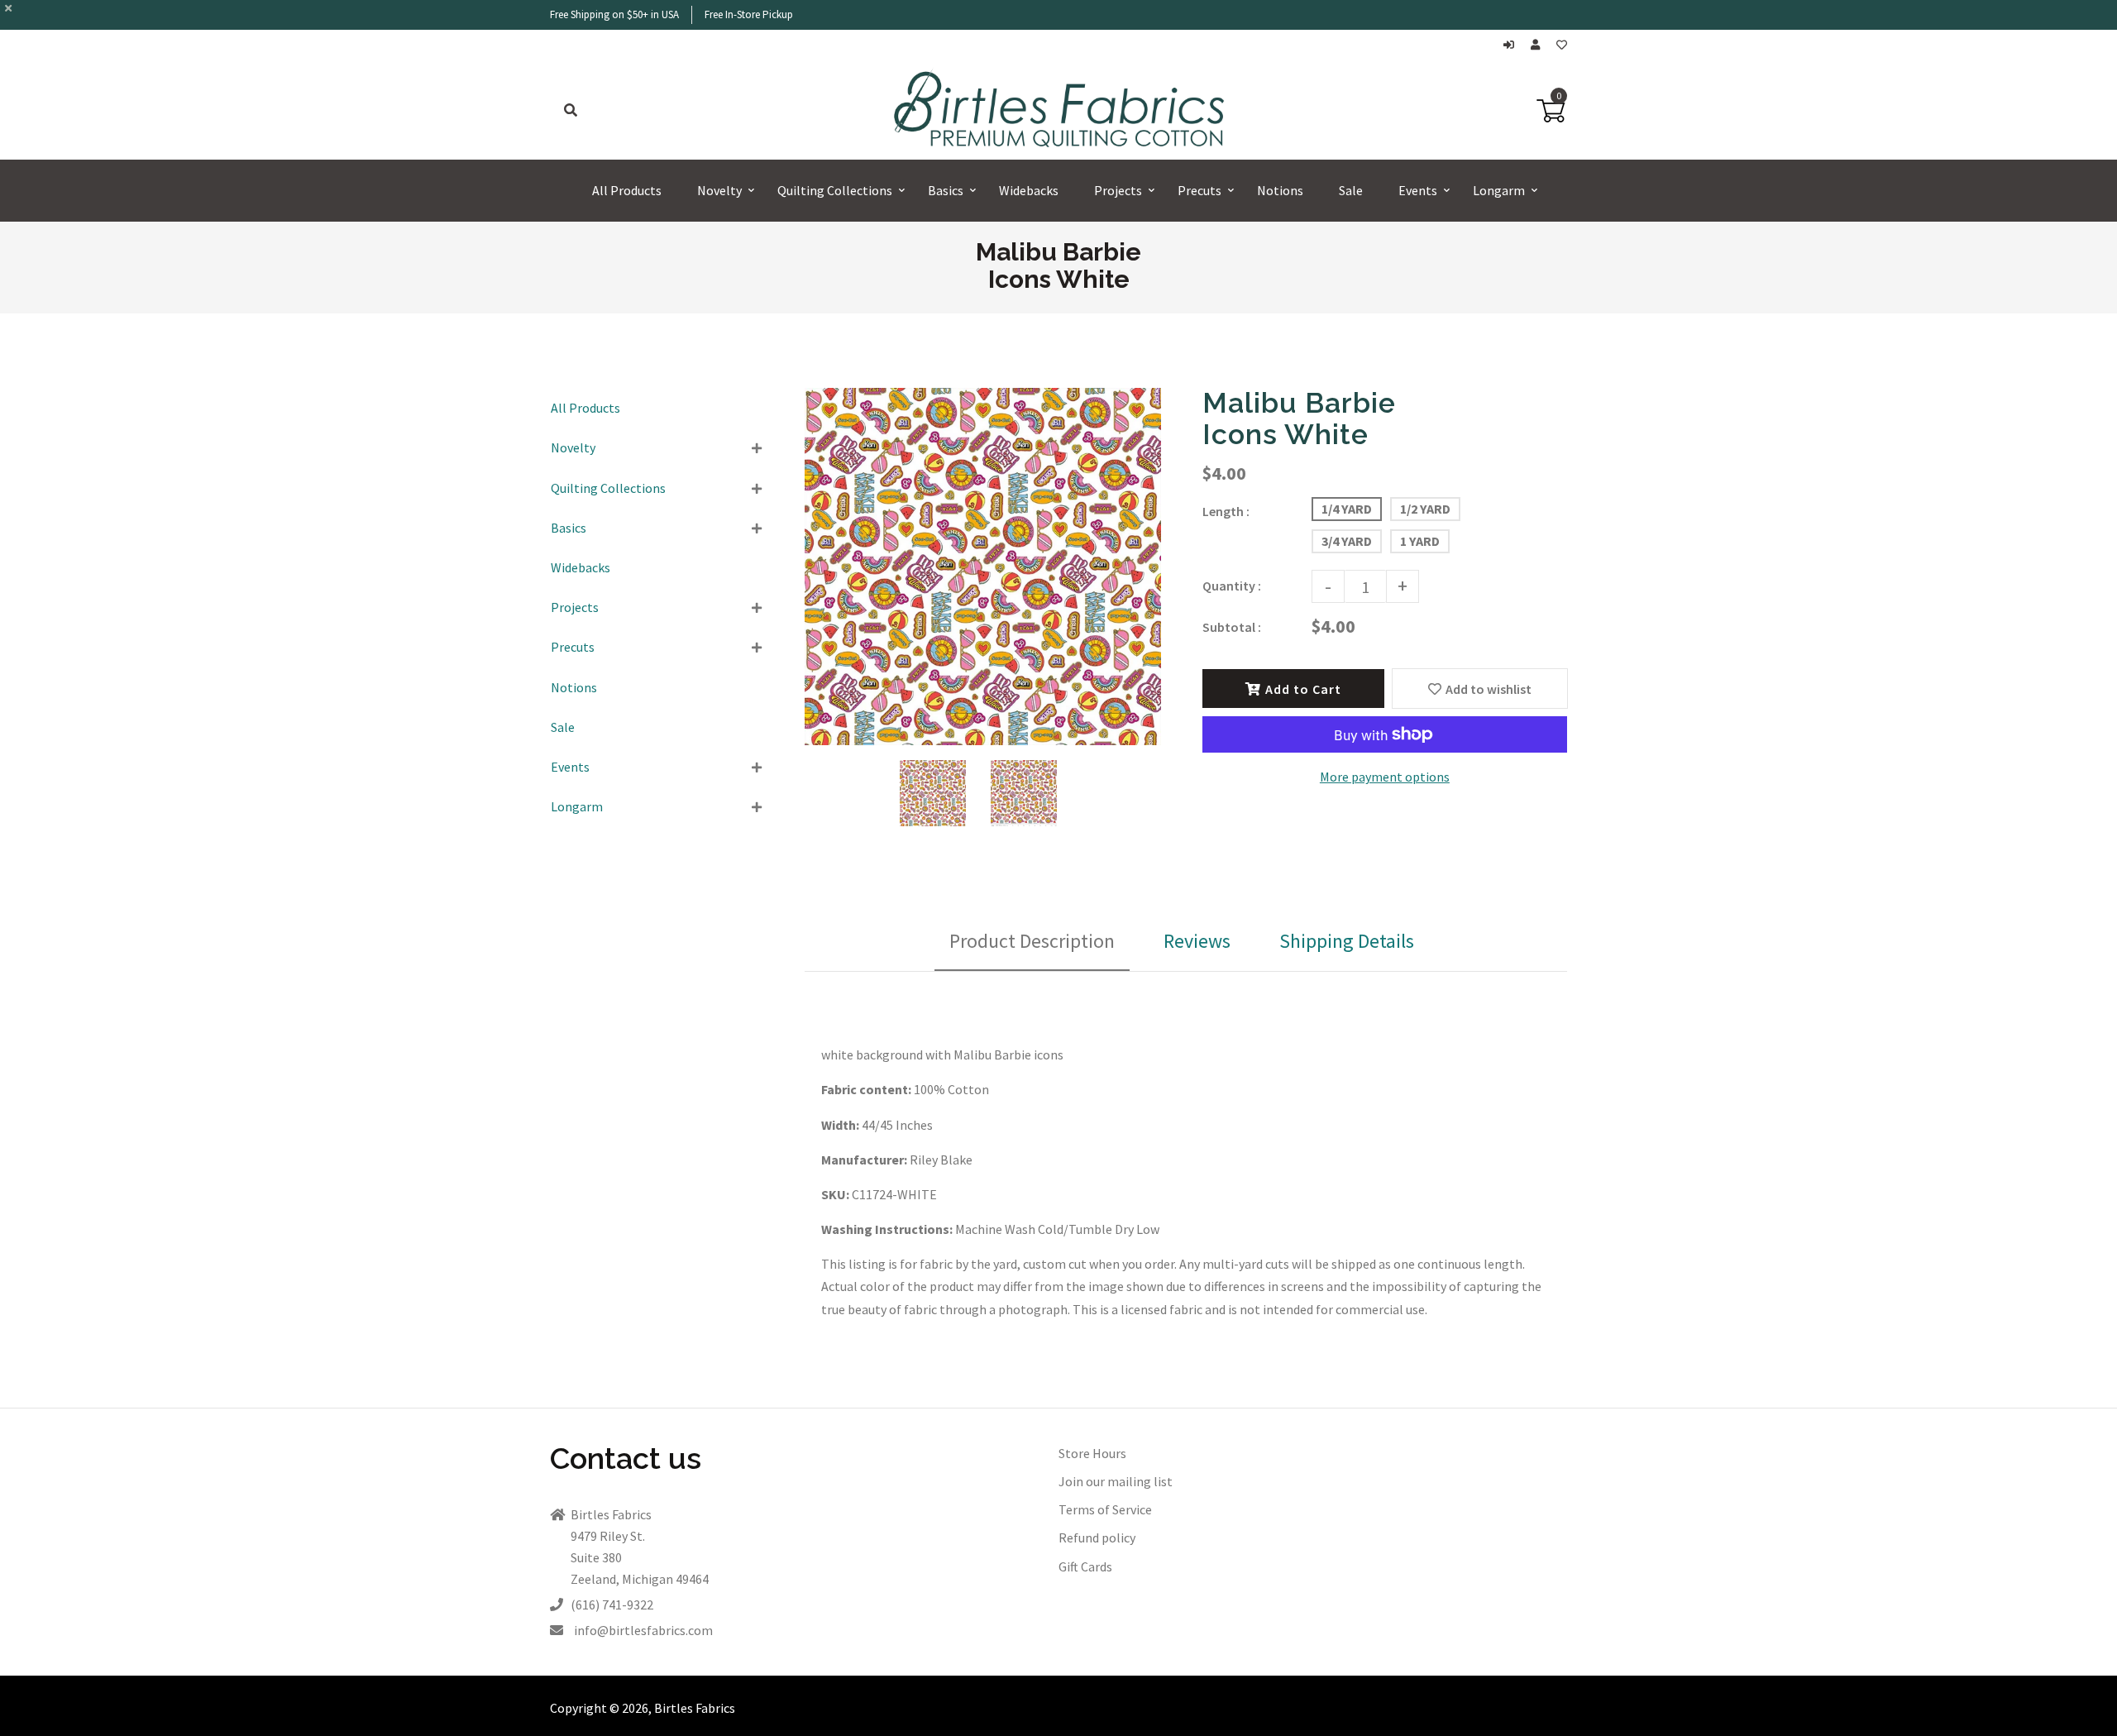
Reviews (1197, 941)
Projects (575, 607)
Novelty (573, 447)
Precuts (573, 647)
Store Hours (1092, 1453)
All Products (585, 408)
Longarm (577, 806)
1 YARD (1420, 541)
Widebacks (581, 567)
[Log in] (1513, 45)
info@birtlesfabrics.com (643, 1630)
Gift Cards (1085, 1566)
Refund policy (1097, 1538)
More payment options (1385, 777)
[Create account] (1539, 45)
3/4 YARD (1347, 541)
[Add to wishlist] (1562, 45)
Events (570, 767)
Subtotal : (1232, 627)
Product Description (1032, 941)
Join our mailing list (1116, 1481)
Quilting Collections (608, 488)
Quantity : (1232, 586)
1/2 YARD (1425, 509)
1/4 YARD (1347, 509)
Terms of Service (1105, 1509)
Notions (574, 687)
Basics (569, 528)
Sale (563, 727)
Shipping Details (1347, 941)
